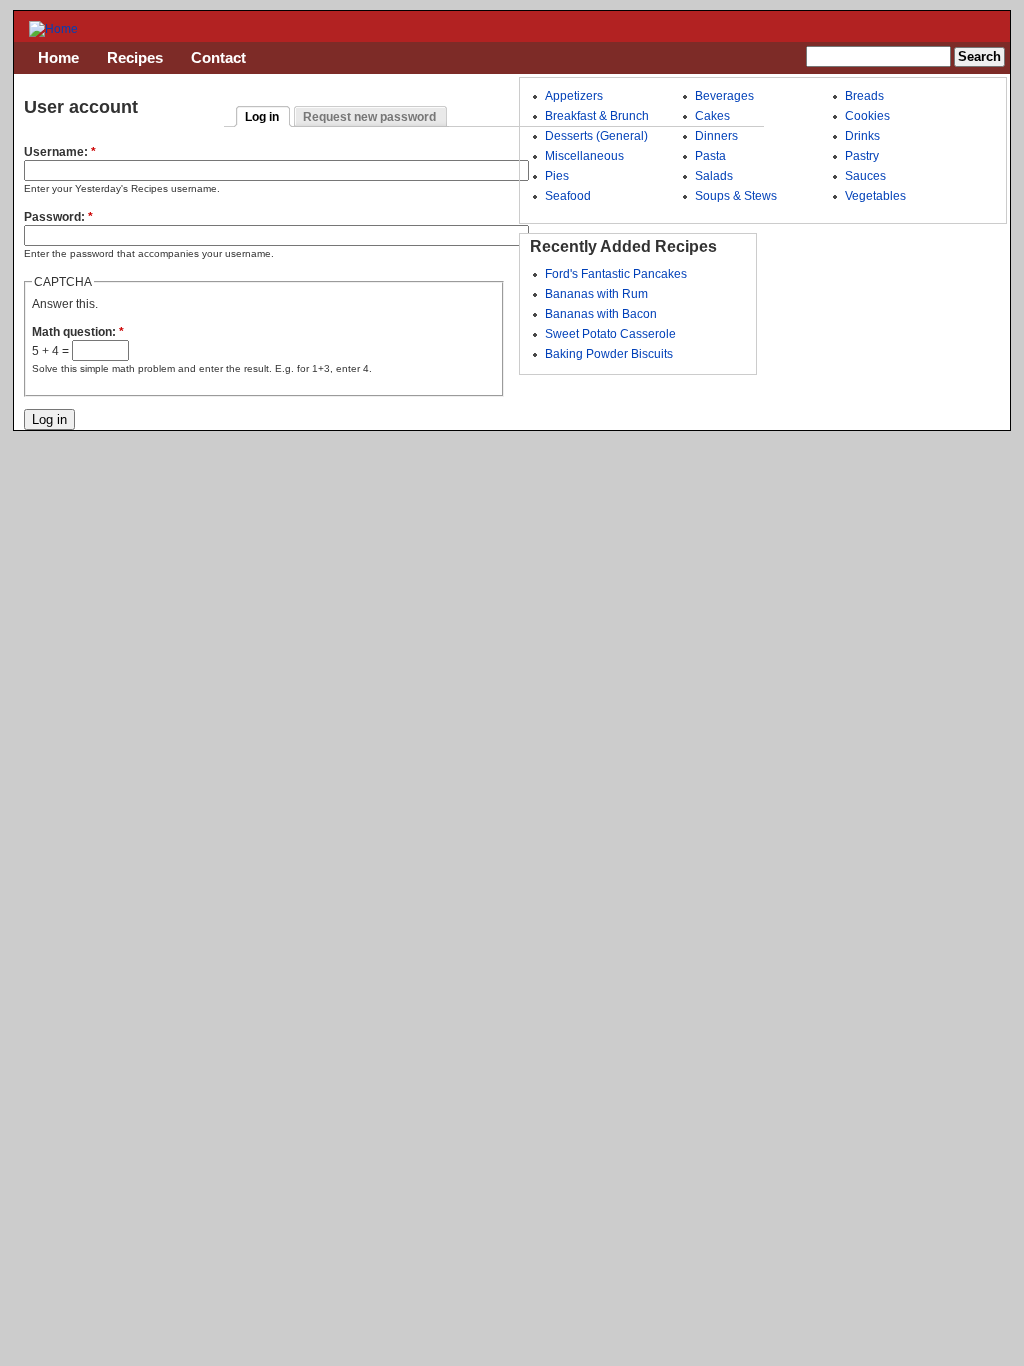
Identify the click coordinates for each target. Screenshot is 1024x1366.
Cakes (712, 116)
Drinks (862, 136)
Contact (218, 57)
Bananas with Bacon (601, 314)
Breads (864, 96)
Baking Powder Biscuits (609, 354)
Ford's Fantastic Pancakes (616, 274)
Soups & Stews (736, 196)
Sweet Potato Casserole (610, 334)
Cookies (867, 116)
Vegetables (875, 196)
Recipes (135, 57)
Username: (60, 152)
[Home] (53, 29)
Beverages (724, 96)
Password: (58, 217)
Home (58, 57)
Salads (714, 176)
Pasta (710, 156)
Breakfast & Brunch (597, 116)
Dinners (716, 136)
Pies (557, 176)
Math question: (78, 332)
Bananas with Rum (596, 294)
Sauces (865, 176)
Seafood (568, 196)
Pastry (862, 156)
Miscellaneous (584, 156)
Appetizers (574, 96)
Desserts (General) (596, 136)
